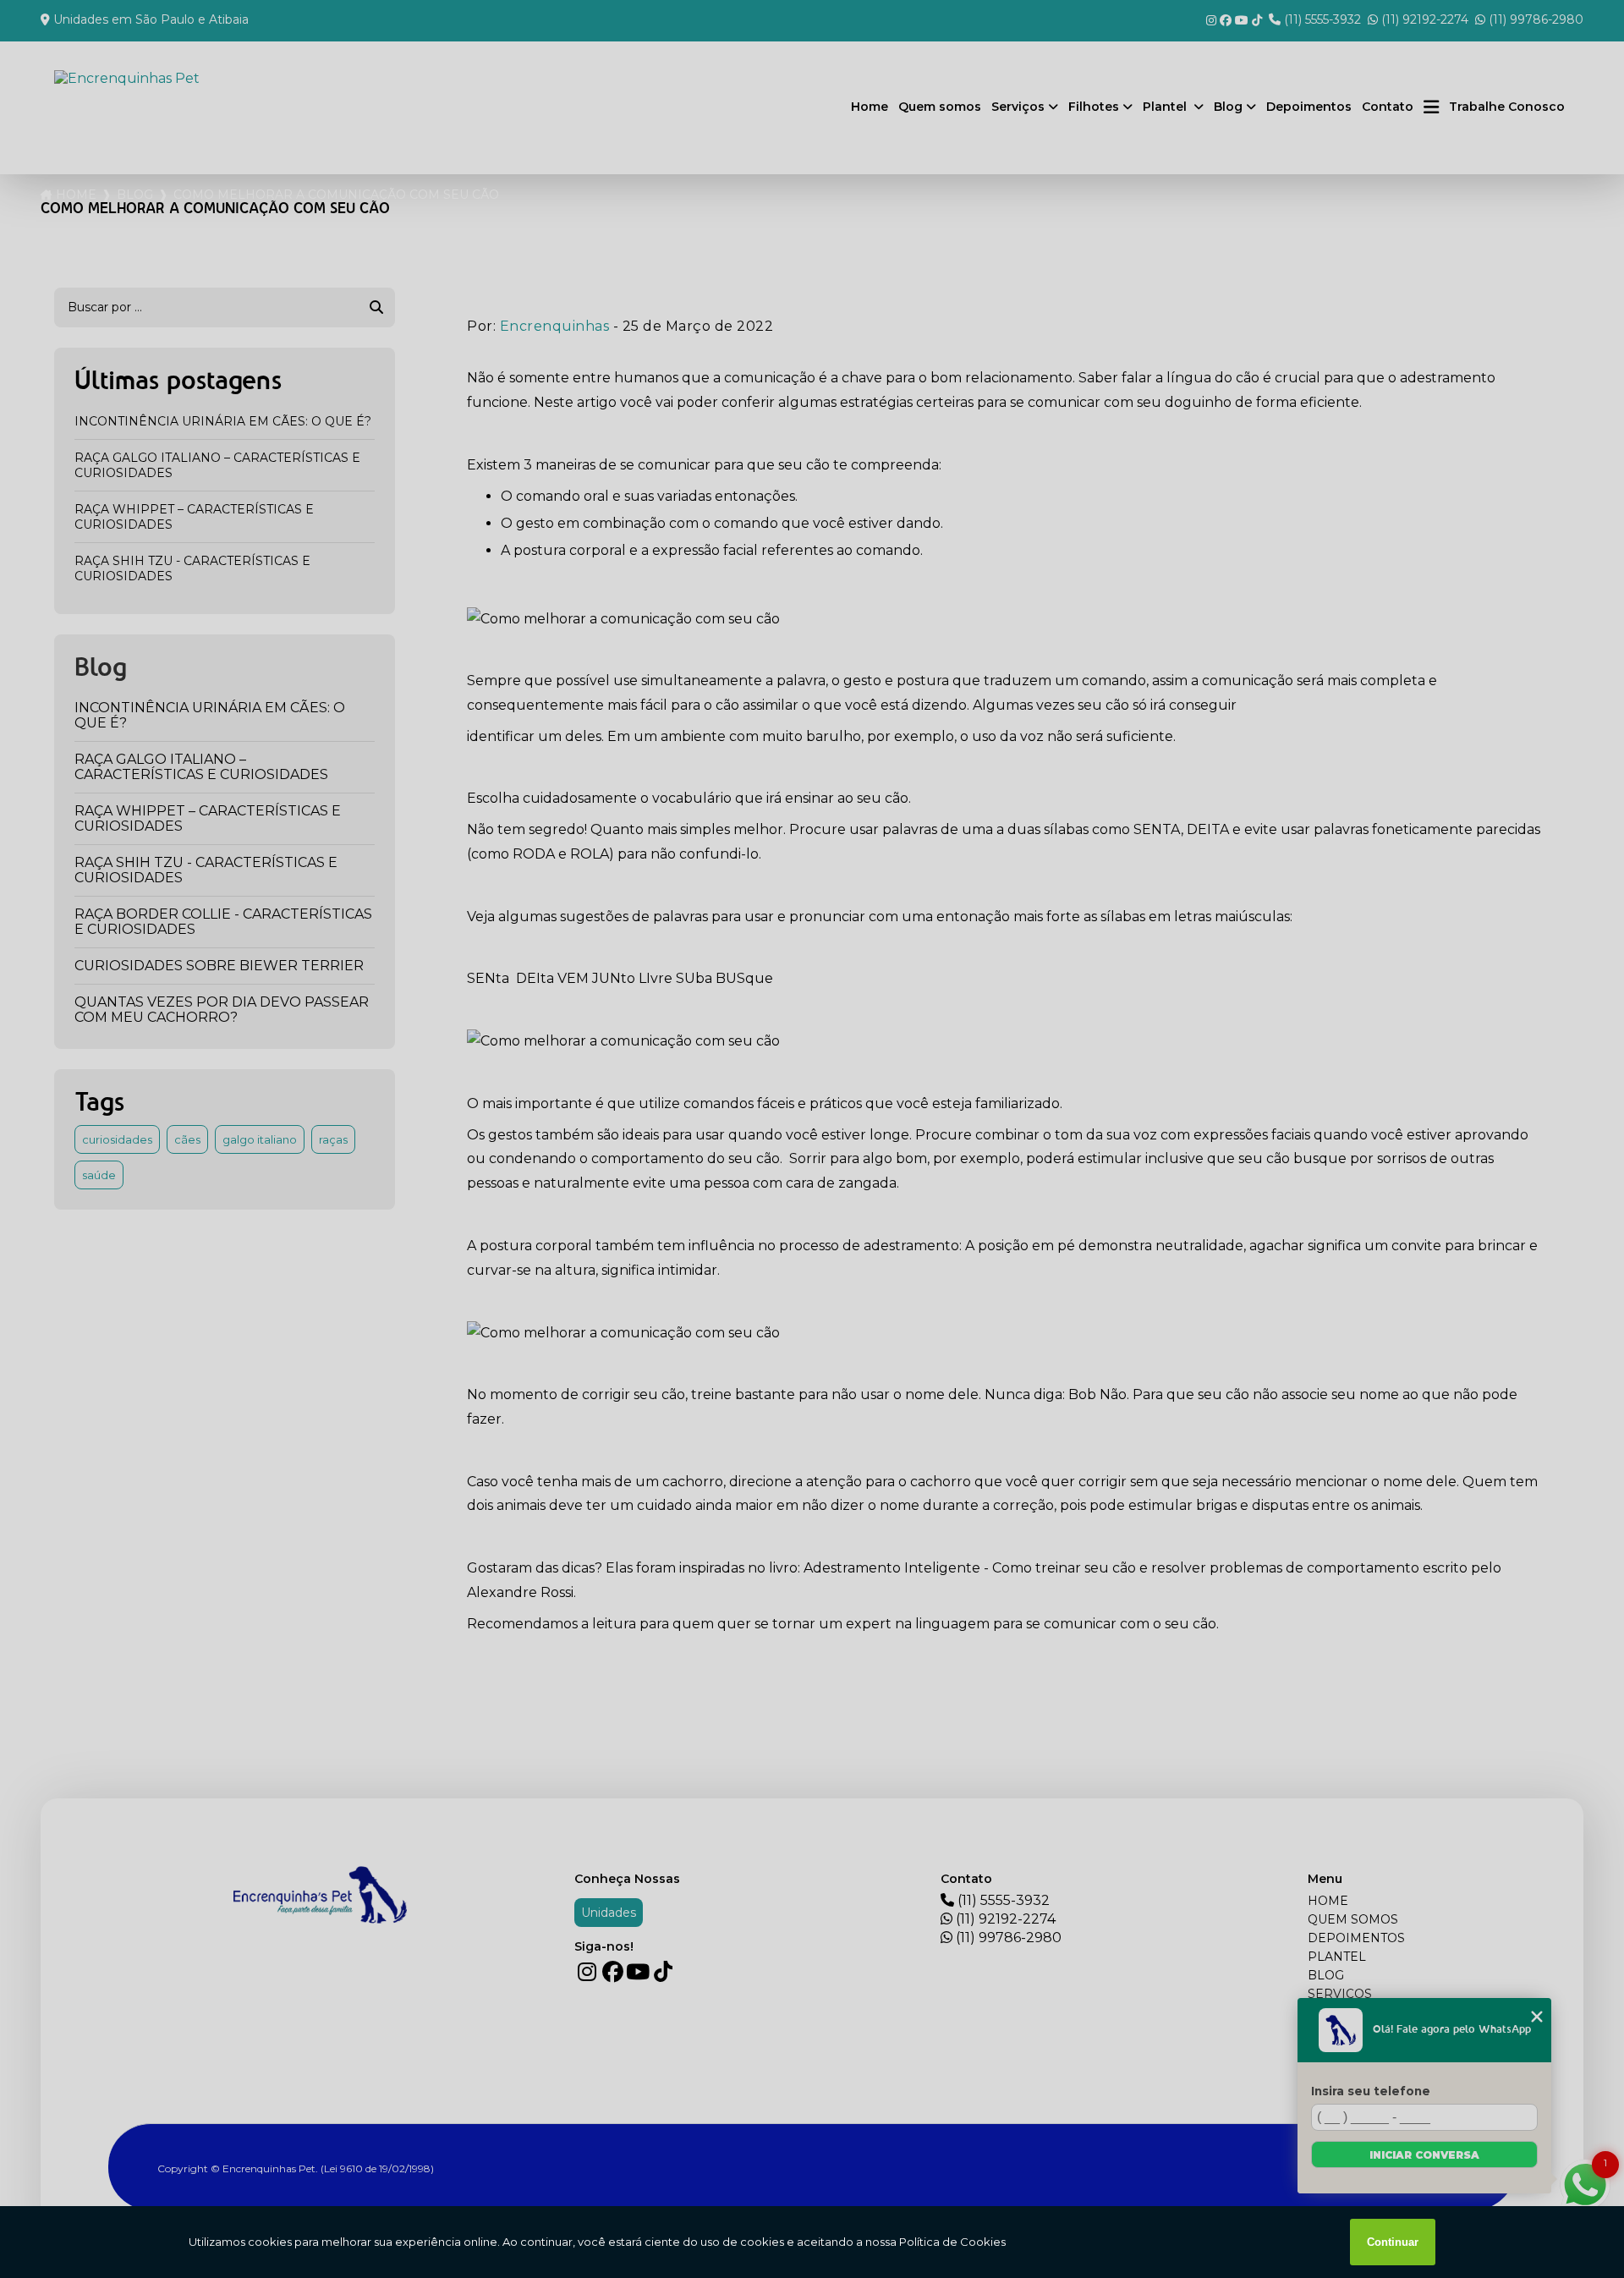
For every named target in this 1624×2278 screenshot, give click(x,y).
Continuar (1393, 2242)
